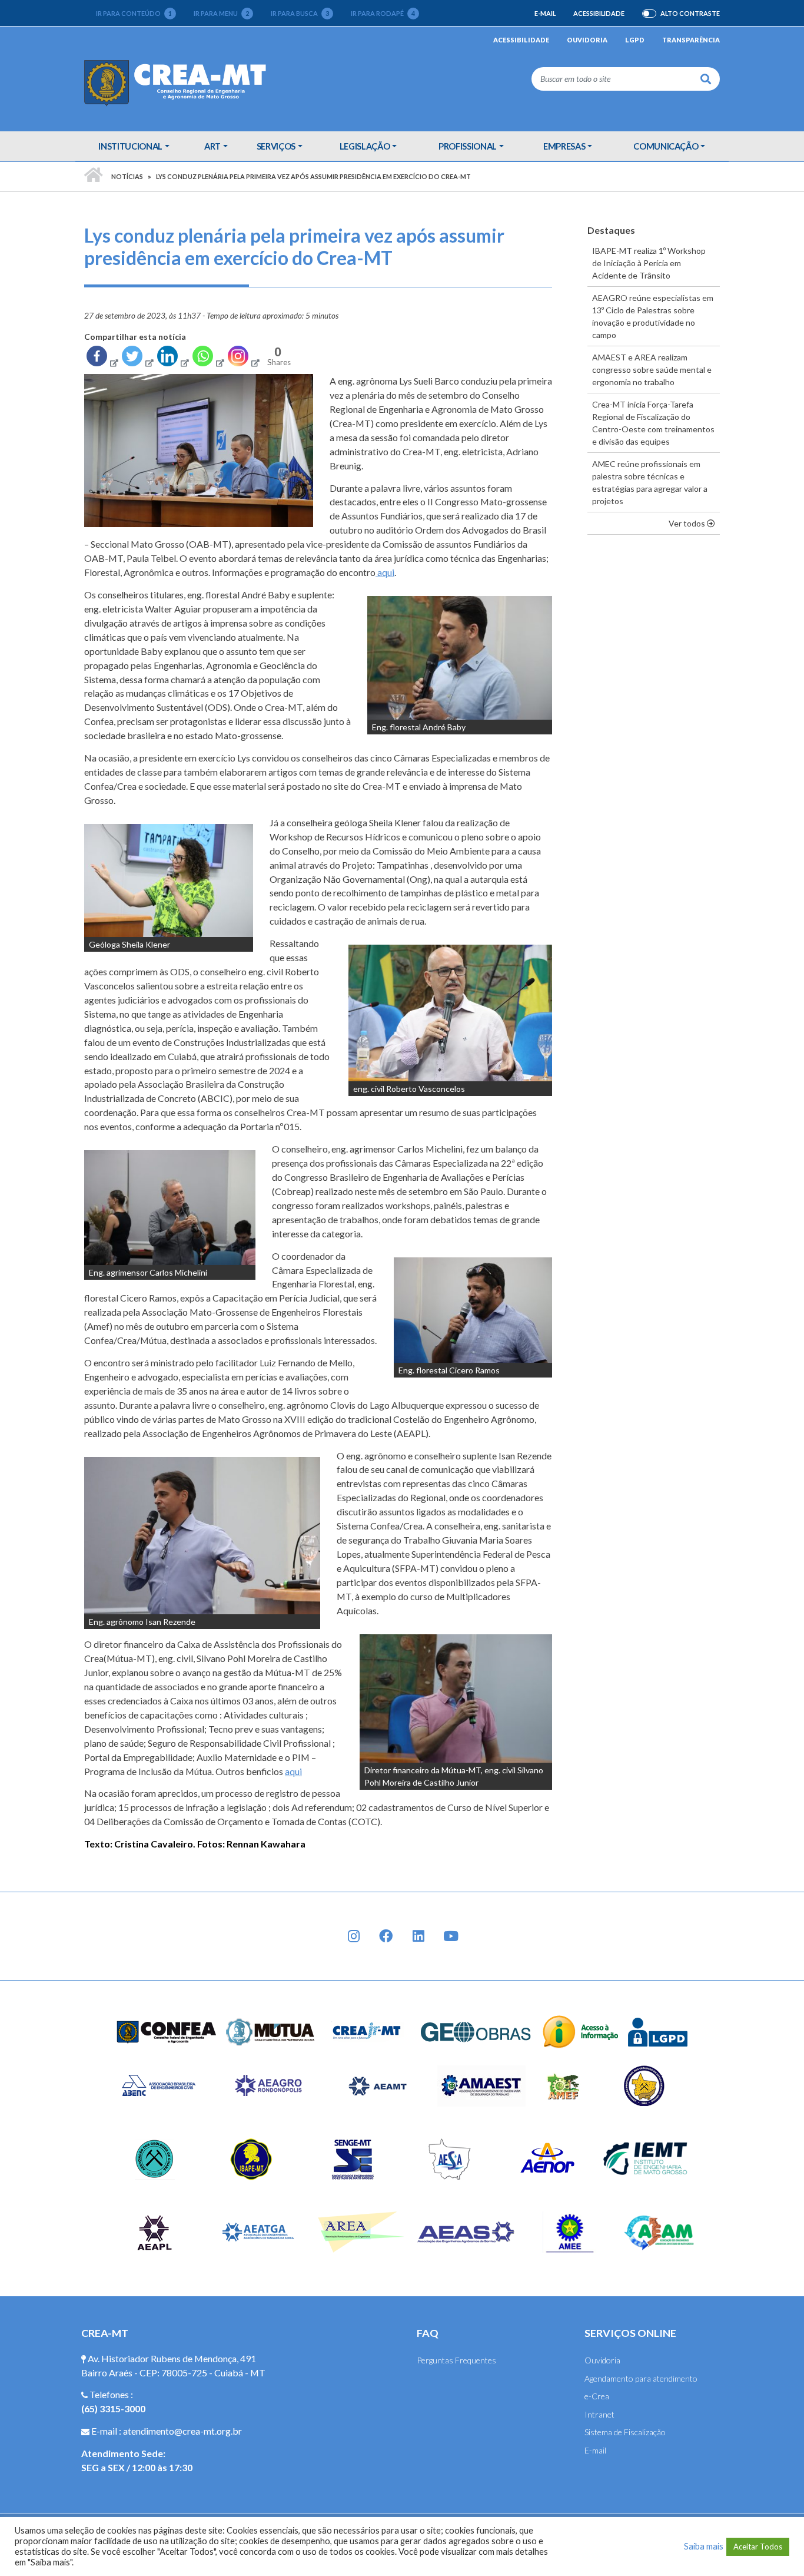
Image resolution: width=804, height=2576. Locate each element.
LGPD (635, 40)
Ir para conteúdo (134, 13)
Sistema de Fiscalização (625, 2432)
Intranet (599, 2414)
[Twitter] (137, 359)
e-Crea (597, 2396)
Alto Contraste (690, 14)
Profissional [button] (468, 146)
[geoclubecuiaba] (155, 2158)
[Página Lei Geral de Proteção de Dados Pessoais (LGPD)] (658, 2031)
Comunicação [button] (666, 146)
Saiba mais (704, 2546)
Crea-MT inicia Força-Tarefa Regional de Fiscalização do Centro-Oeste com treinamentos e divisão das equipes (653, 423)
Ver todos (694, 523)
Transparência (691, 40)
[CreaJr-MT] (367, 2031)
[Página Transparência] (581, 2031)
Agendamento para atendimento (641, 2378)
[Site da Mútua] (271, 2031)
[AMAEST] (481, 2085)
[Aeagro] (268, 2085)
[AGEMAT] (647, 2085)
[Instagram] (243, 359)
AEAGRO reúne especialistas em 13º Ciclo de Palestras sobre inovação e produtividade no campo (653, 316)
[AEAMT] (377, 2085)
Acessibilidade (599, 13)
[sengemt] (351, 2158)
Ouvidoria (587, 40)
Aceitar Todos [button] (758, 2547)
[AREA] (362, 2231)
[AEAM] (659, 2231)
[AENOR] (548, 2158)
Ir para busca (300, 13)
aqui (385, 572)
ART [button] (212, 146)
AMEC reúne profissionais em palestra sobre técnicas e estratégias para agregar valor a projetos (650, 482)
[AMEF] (564, 2085)
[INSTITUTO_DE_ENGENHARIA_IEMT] (646, 2158)
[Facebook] (102, 359)
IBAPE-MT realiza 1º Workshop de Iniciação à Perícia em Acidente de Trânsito (649, 263)
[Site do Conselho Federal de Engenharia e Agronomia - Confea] (167, 2031)
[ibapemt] (253, 2158)
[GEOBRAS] (476, 2031)
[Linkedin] (172, 359)
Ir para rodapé (383, 13)
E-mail (545, 13)
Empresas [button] (564, 146)
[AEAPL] (155, 2231)
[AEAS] (466, 2231)
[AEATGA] (258, 2231)
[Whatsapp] (208, 359)
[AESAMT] (449, 2158)
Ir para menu (221, 13)
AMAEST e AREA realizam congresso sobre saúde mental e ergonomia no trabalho (652, 370)
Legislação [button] (365, 146)
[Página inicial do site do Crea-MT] (178, 82)
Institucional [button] (130, 146)
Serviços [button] (276, 146)
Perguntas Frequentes (456, 2360)
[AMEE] (570, 2231)
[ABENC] (158, 2085)
